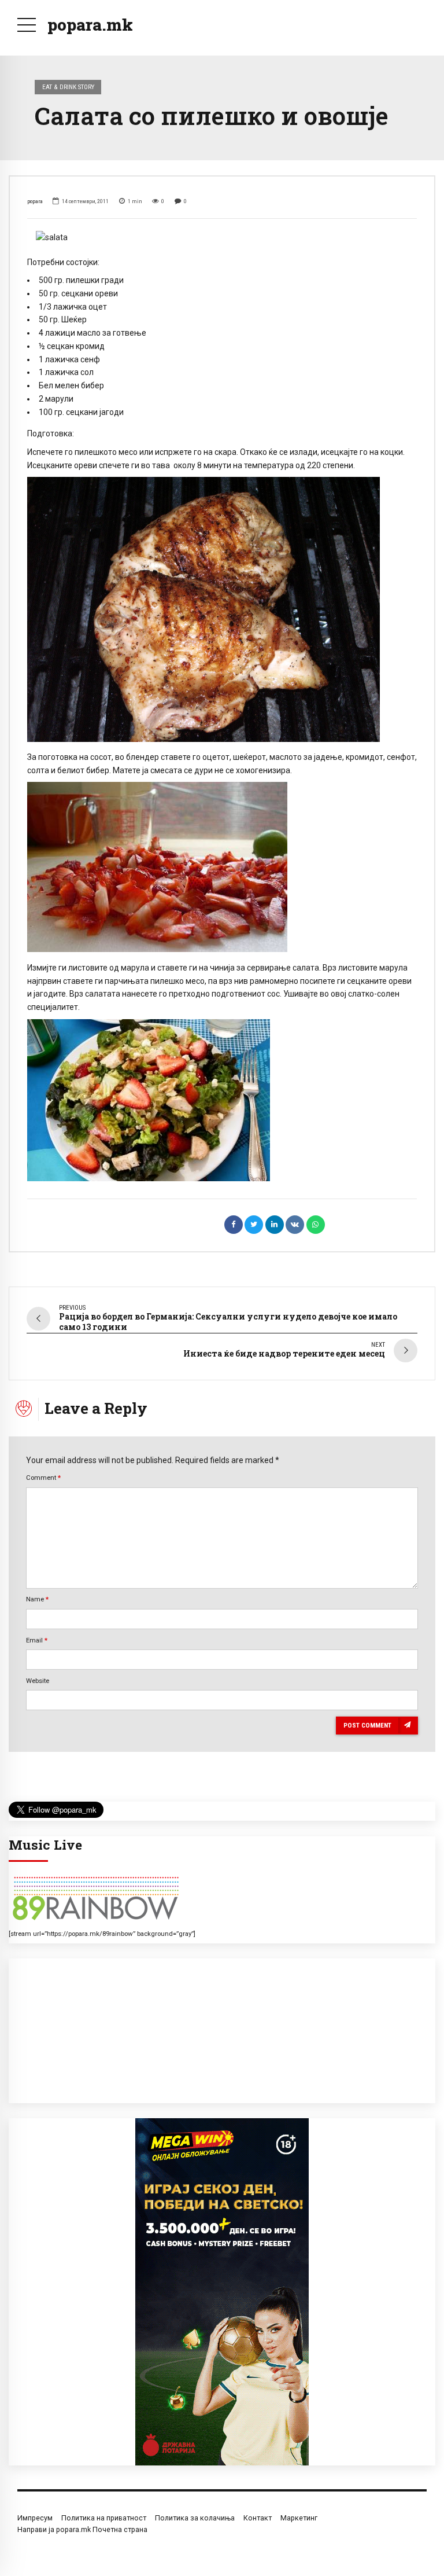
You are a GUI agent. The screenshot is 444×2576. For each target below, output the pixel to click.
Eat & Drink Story (68, 87)
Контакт (258, 2518)
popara (35, 201)
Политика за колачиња (195, 2518)
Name (37, 1599)
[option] (222, 238)
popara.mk (90, 25)
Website (38, 1681)
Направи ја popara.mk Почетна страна (82, 2529)
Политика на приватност (104, 2518)
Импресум (35, 2518)
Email (37, 1640)
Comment (43, 1478)
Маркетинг (299, 2518)
